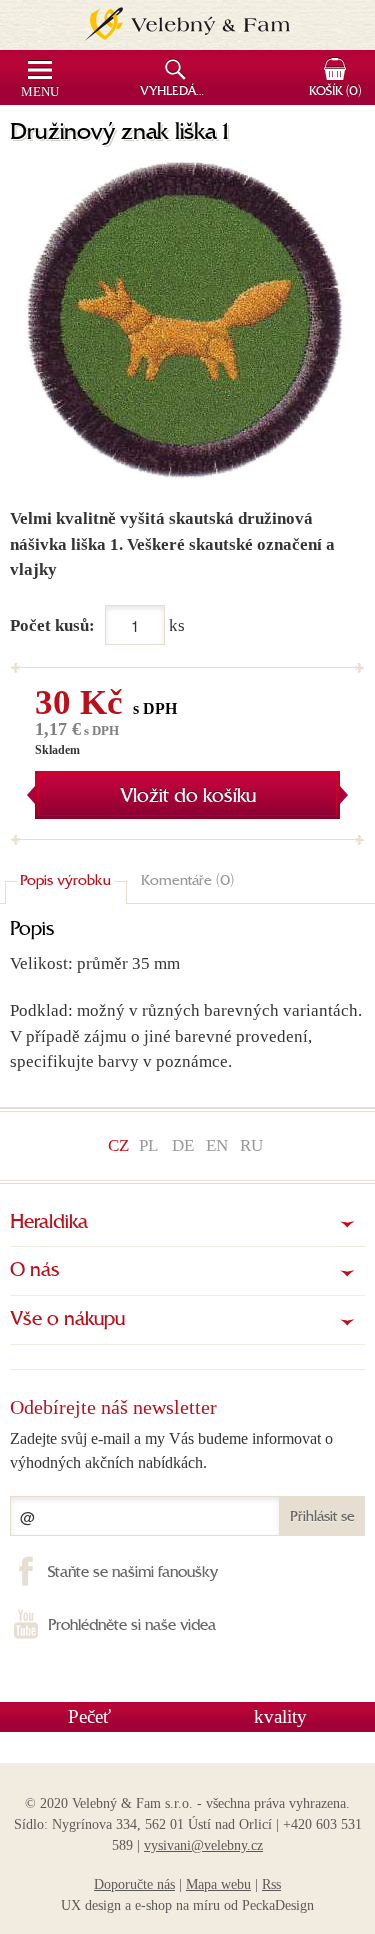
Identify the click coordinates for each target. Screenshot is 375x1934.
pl (148, 1145)
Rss (271, 1884)
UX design (91, 1905)
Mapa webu (218, 1884)
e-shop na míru (177, 1905)
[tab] (66, 882)
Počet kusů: (52, 625)
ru (251, 1145)
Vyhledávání (177, 92)
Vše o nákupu (67, 1320)
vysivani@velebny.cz (203, 1845)
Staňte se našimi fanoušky (133, 1573)
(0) (335, 92)
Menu (40, 92)
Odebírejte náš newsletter (113, 1407)
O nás (35, 1271)
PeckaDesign (278, 1905)
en (217, 1145)
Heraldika (49, 1223)
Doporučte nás (134, 1884)
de (183, 1145)
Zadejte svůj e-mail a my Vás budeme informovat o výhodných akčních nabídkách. (171, 1450)
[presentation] (66, 882)
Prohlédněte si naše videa (132, 1626)
